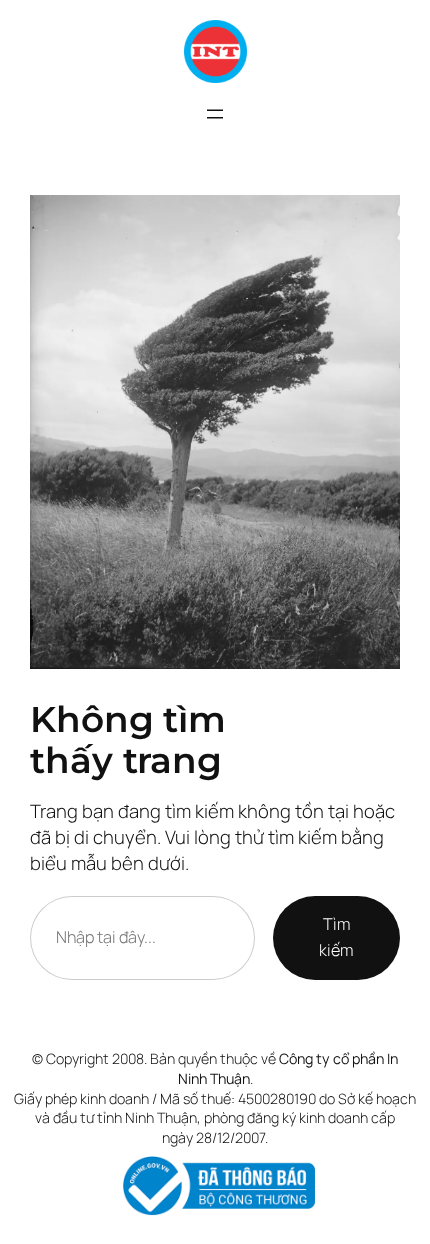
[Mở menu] (215, 114)
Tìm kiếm (336, 937)
